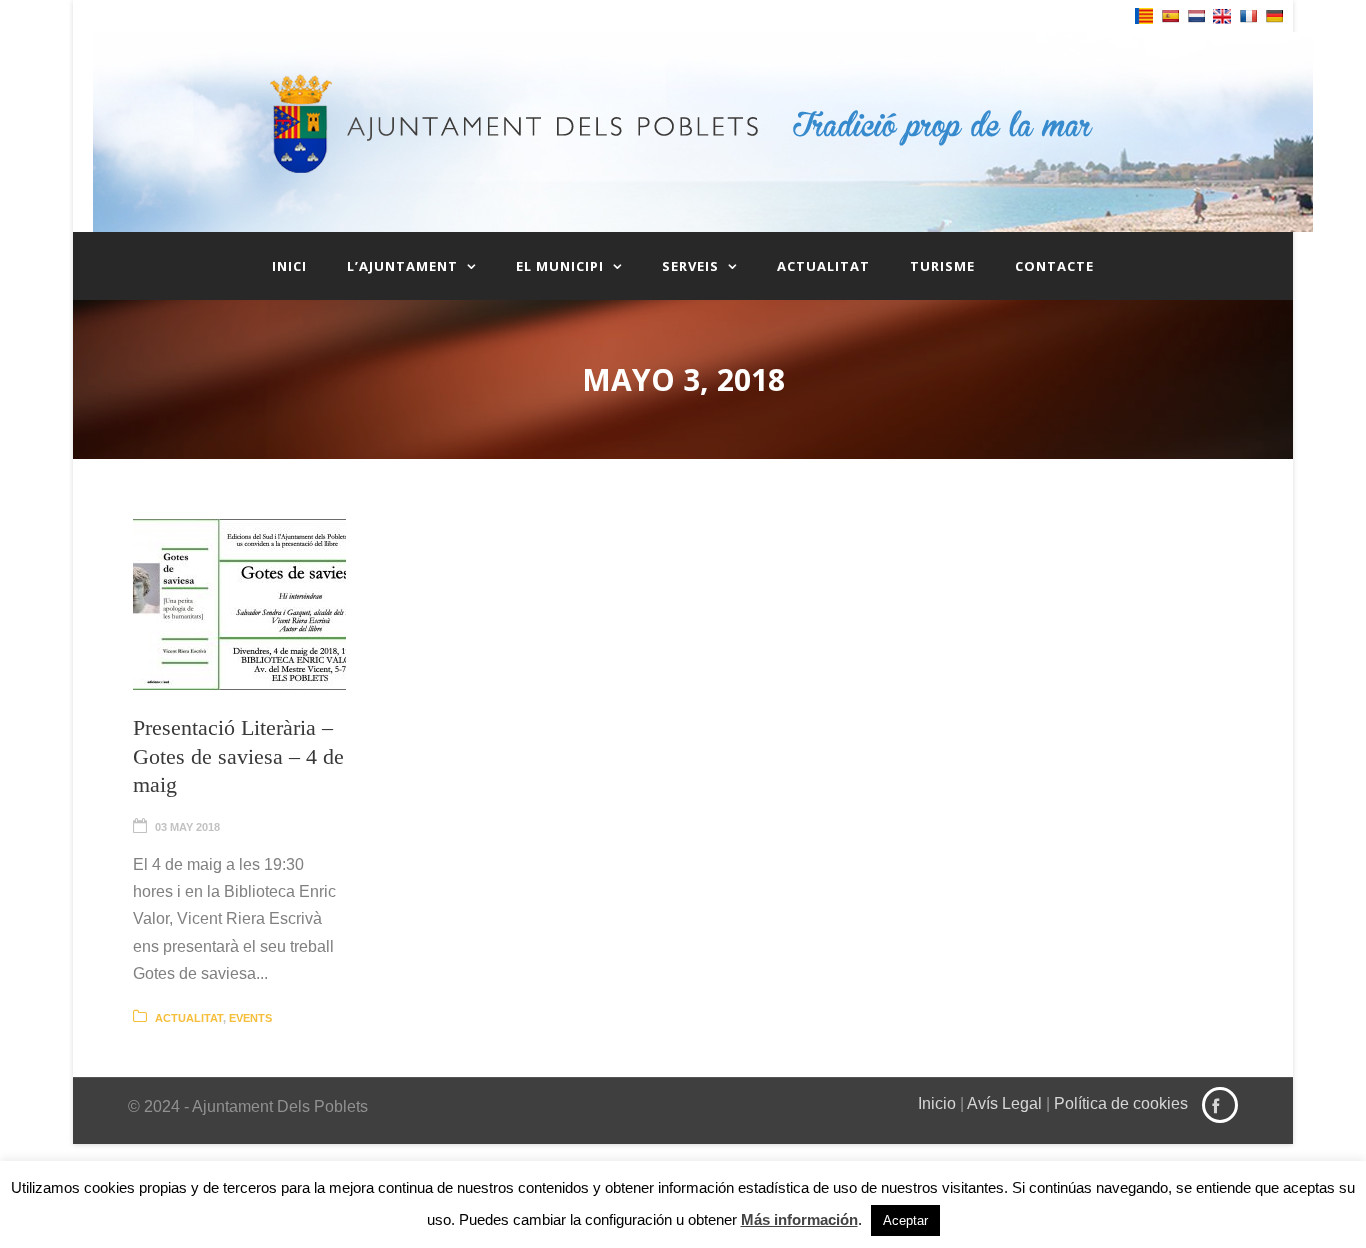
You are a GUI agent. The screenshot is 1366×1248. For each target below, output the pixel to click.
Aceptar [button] (905, 1220)
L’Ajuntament (402, 266)
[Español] (1170, 16)
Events (250, 1018)
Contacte (1054, 266)
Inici (289, 266)
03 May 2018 (187, 827)
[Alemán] (1274, 16)
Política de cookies (1121, 1103)
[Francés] (1248, 16)
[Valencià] (1144, 16)
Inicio (937, 1103)
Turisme (942, 266)
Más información (799, 1219)
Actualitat (823, 266)
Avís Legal (1004, 1103)
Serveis (690, 266)
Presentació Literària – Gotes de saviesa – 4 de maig (238, 756)
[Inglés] (1222, 16)
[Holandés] (1196, 16)
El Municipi (560, 266)
